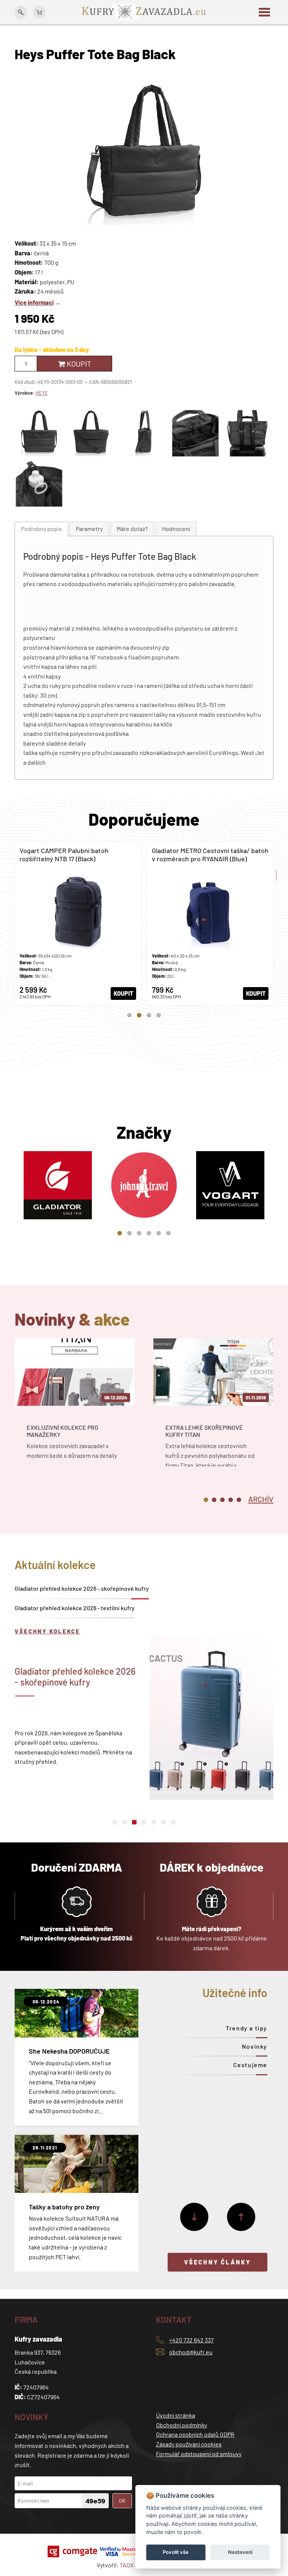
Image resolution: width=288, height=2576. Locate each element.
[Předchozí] (241, 2217)
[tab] (41, 529)
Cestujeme (250, 2065)
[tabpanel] (78, 923)
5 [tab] (159, 1233)
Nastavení (240, 2552)
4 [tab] (159, 1015)
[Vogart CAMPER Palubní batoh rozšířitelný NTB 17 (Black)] (78, 923)
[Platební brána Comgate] (73, 2551)
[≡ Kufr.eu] (144, 11)
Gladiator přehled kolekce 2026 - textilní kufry (75, 1608)
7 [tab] (173, 1822)
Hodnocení (176, 529)
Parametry (89, 529)
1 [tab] (129, 1015)
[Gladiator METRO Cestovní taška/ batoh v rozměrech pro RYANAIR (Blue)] (210, 923)
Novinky (255, 2046)
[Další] (194, 2217)
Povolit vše (176, 2552)
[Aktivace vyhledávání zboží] (21, 12)
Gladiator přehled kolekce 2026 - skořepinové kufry (82, 1588)
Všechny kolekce (47, 1631)
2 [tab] (139, 1015)
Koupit (78, 364)
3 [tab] (149, 1015)
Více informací (34, 302)
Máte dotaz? (132, 529)
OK (122, 2501)
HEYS (42, 393)
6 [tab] (168, 1233)
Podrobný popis (41, 529)
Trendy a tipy (247, 2028)
